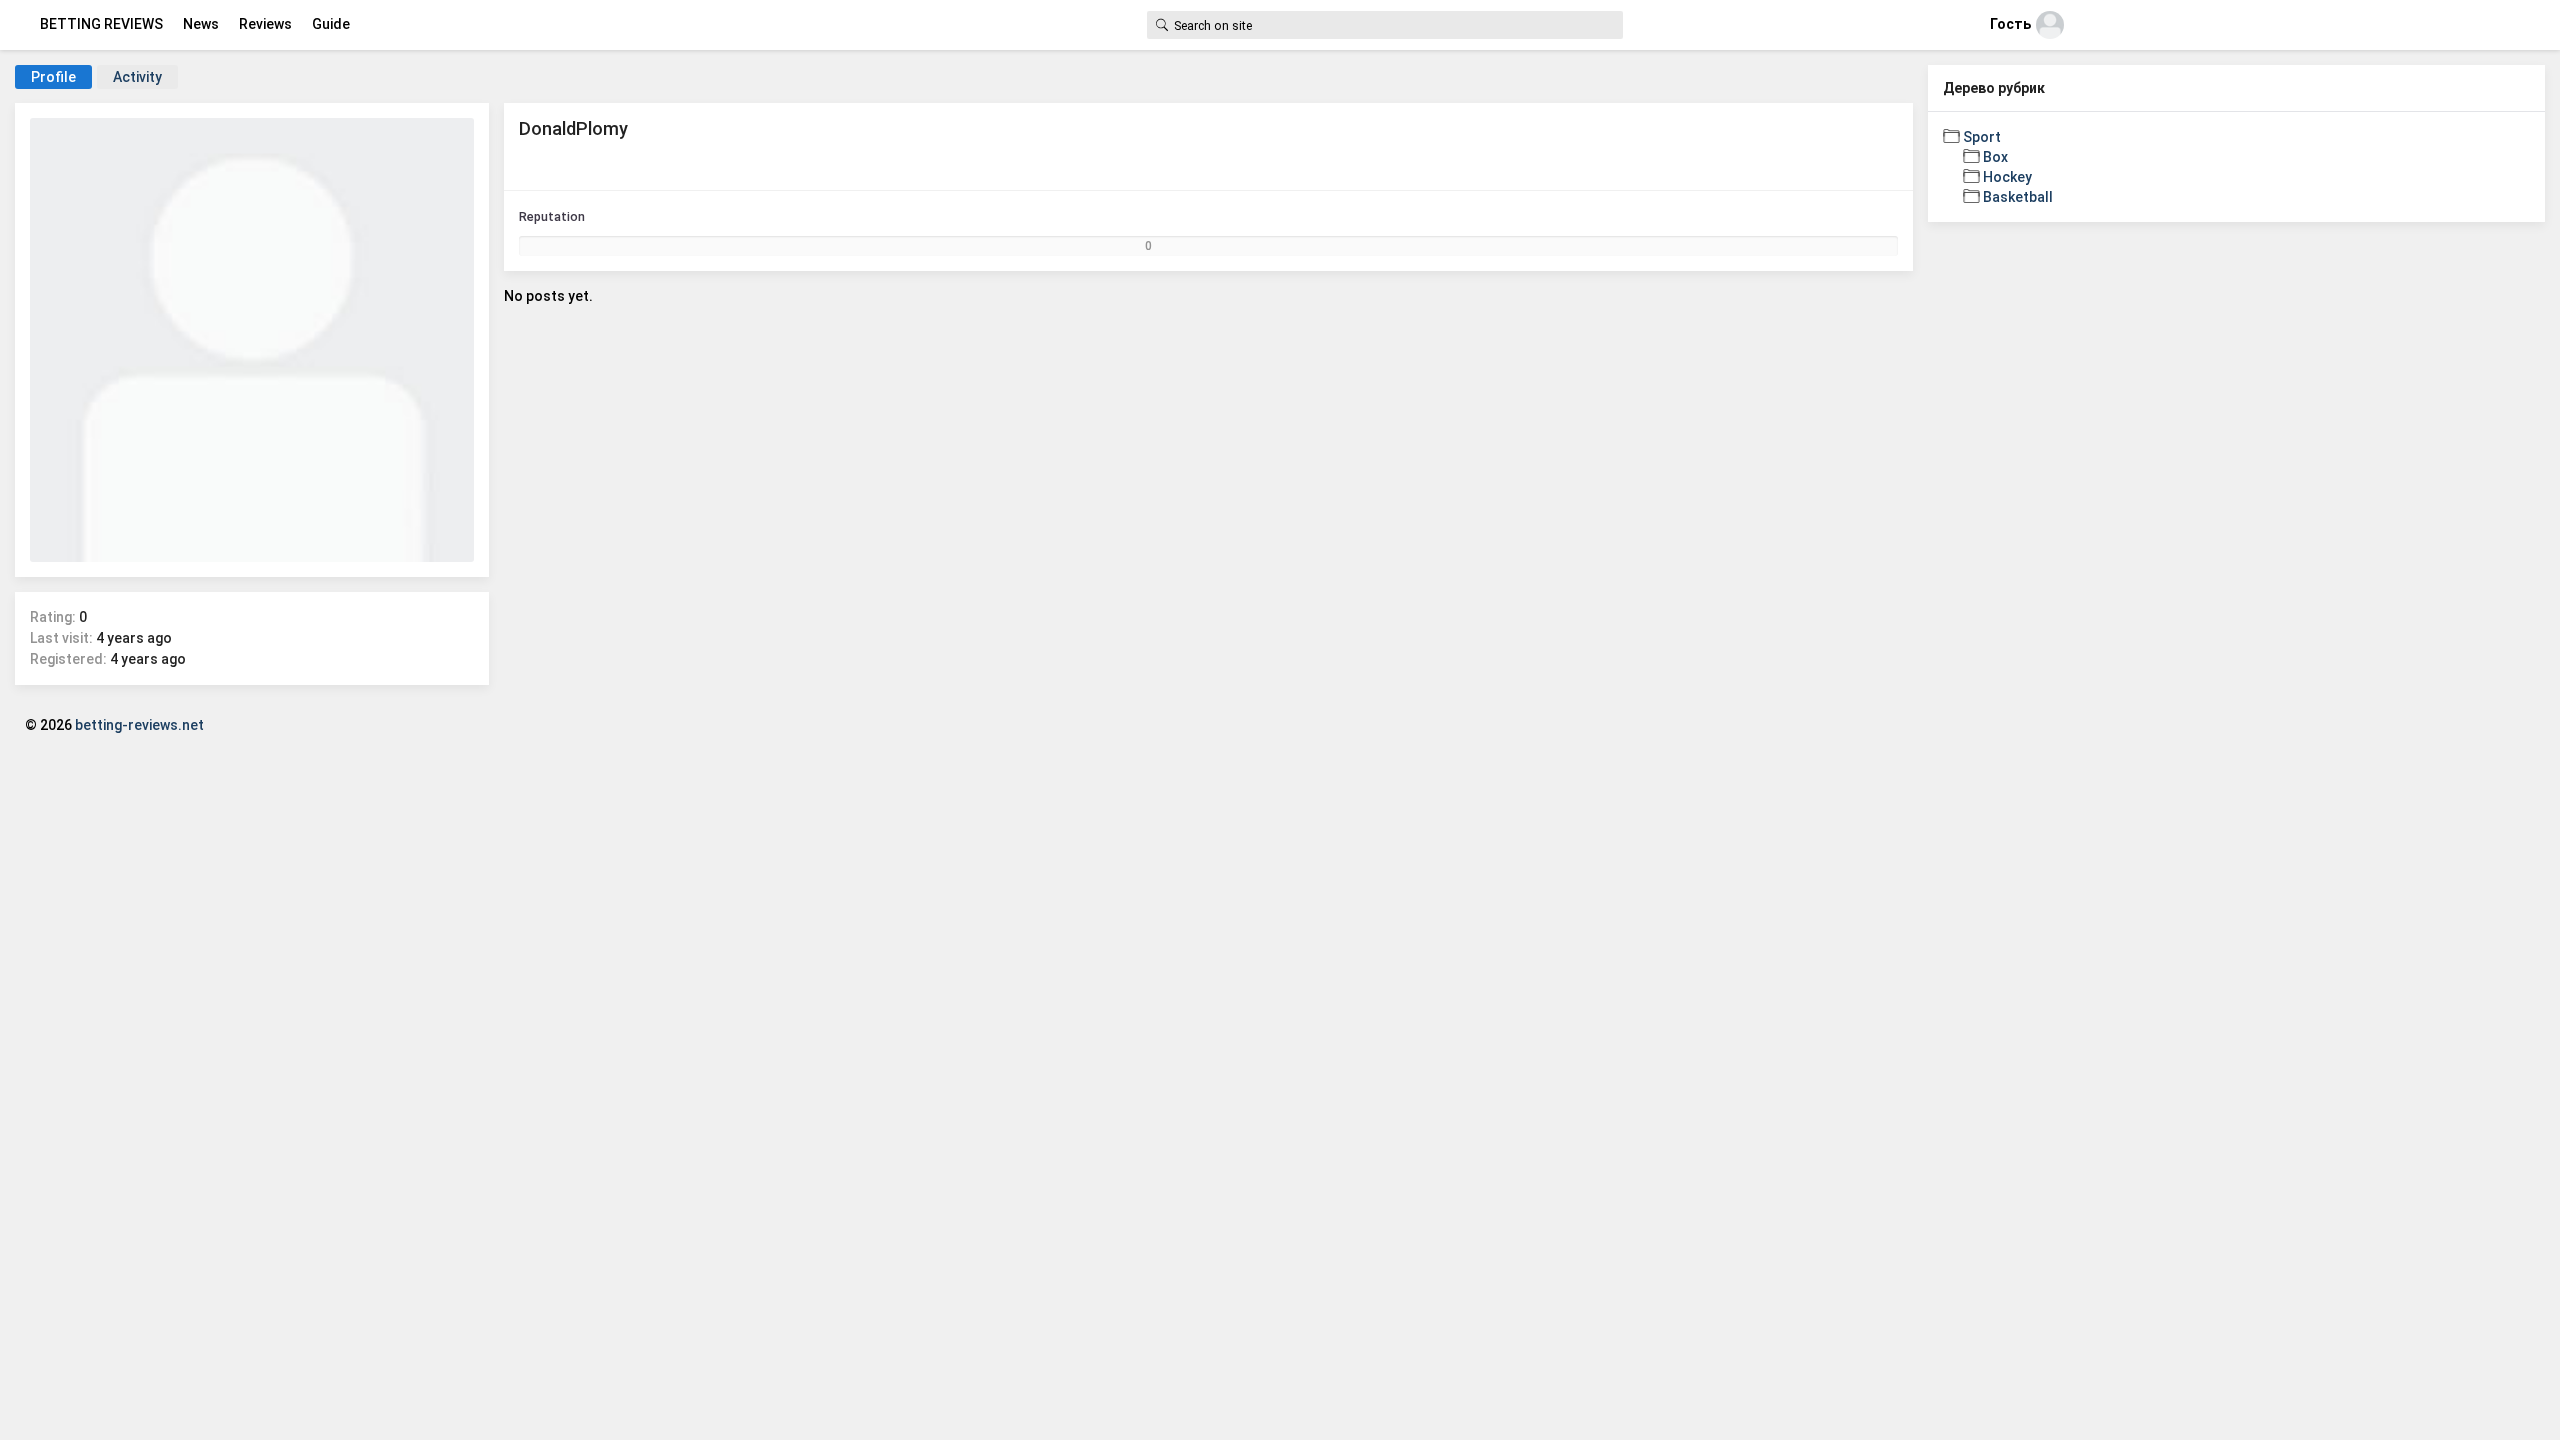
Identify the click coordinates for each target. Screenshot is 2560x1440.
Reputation (552, 216)
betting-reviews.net (139, 725)
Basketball (2018, 197)
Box (1995, 157)
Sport (1982, 137)
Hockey (2007, 177)
